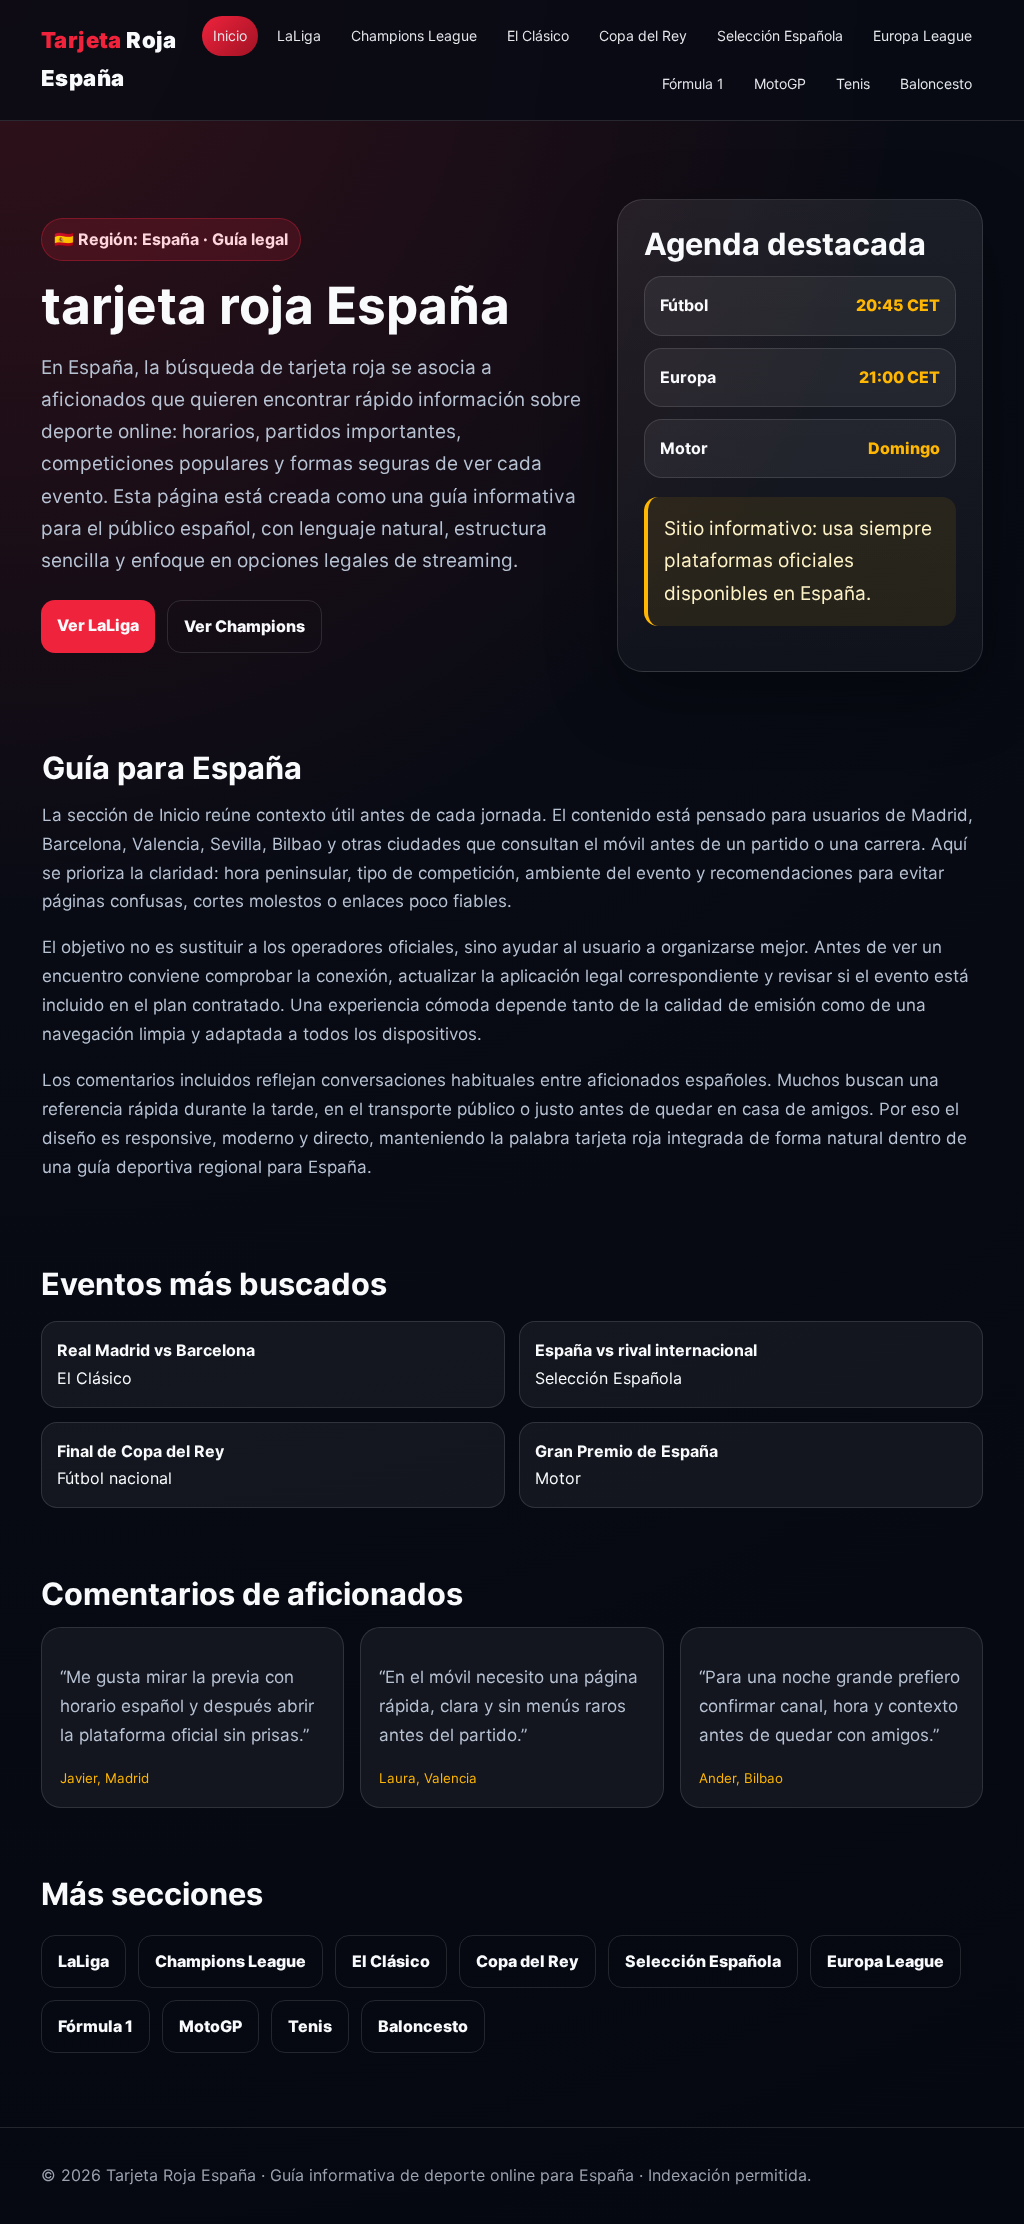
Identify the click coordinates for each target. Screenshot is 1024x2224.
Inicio (230, 35)
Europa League (922, 35)
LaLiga (299, 35)
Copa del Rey (643, 35)
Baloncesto (936, 83)
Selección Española (780, 35)
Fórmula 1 (693, 83)
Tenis (853, 83)
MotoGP (780, 83)
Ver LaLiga (98, 625)
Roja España (109, 58)
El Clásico (538, 35)
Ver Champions (244, 626)
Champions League (414, 35)
